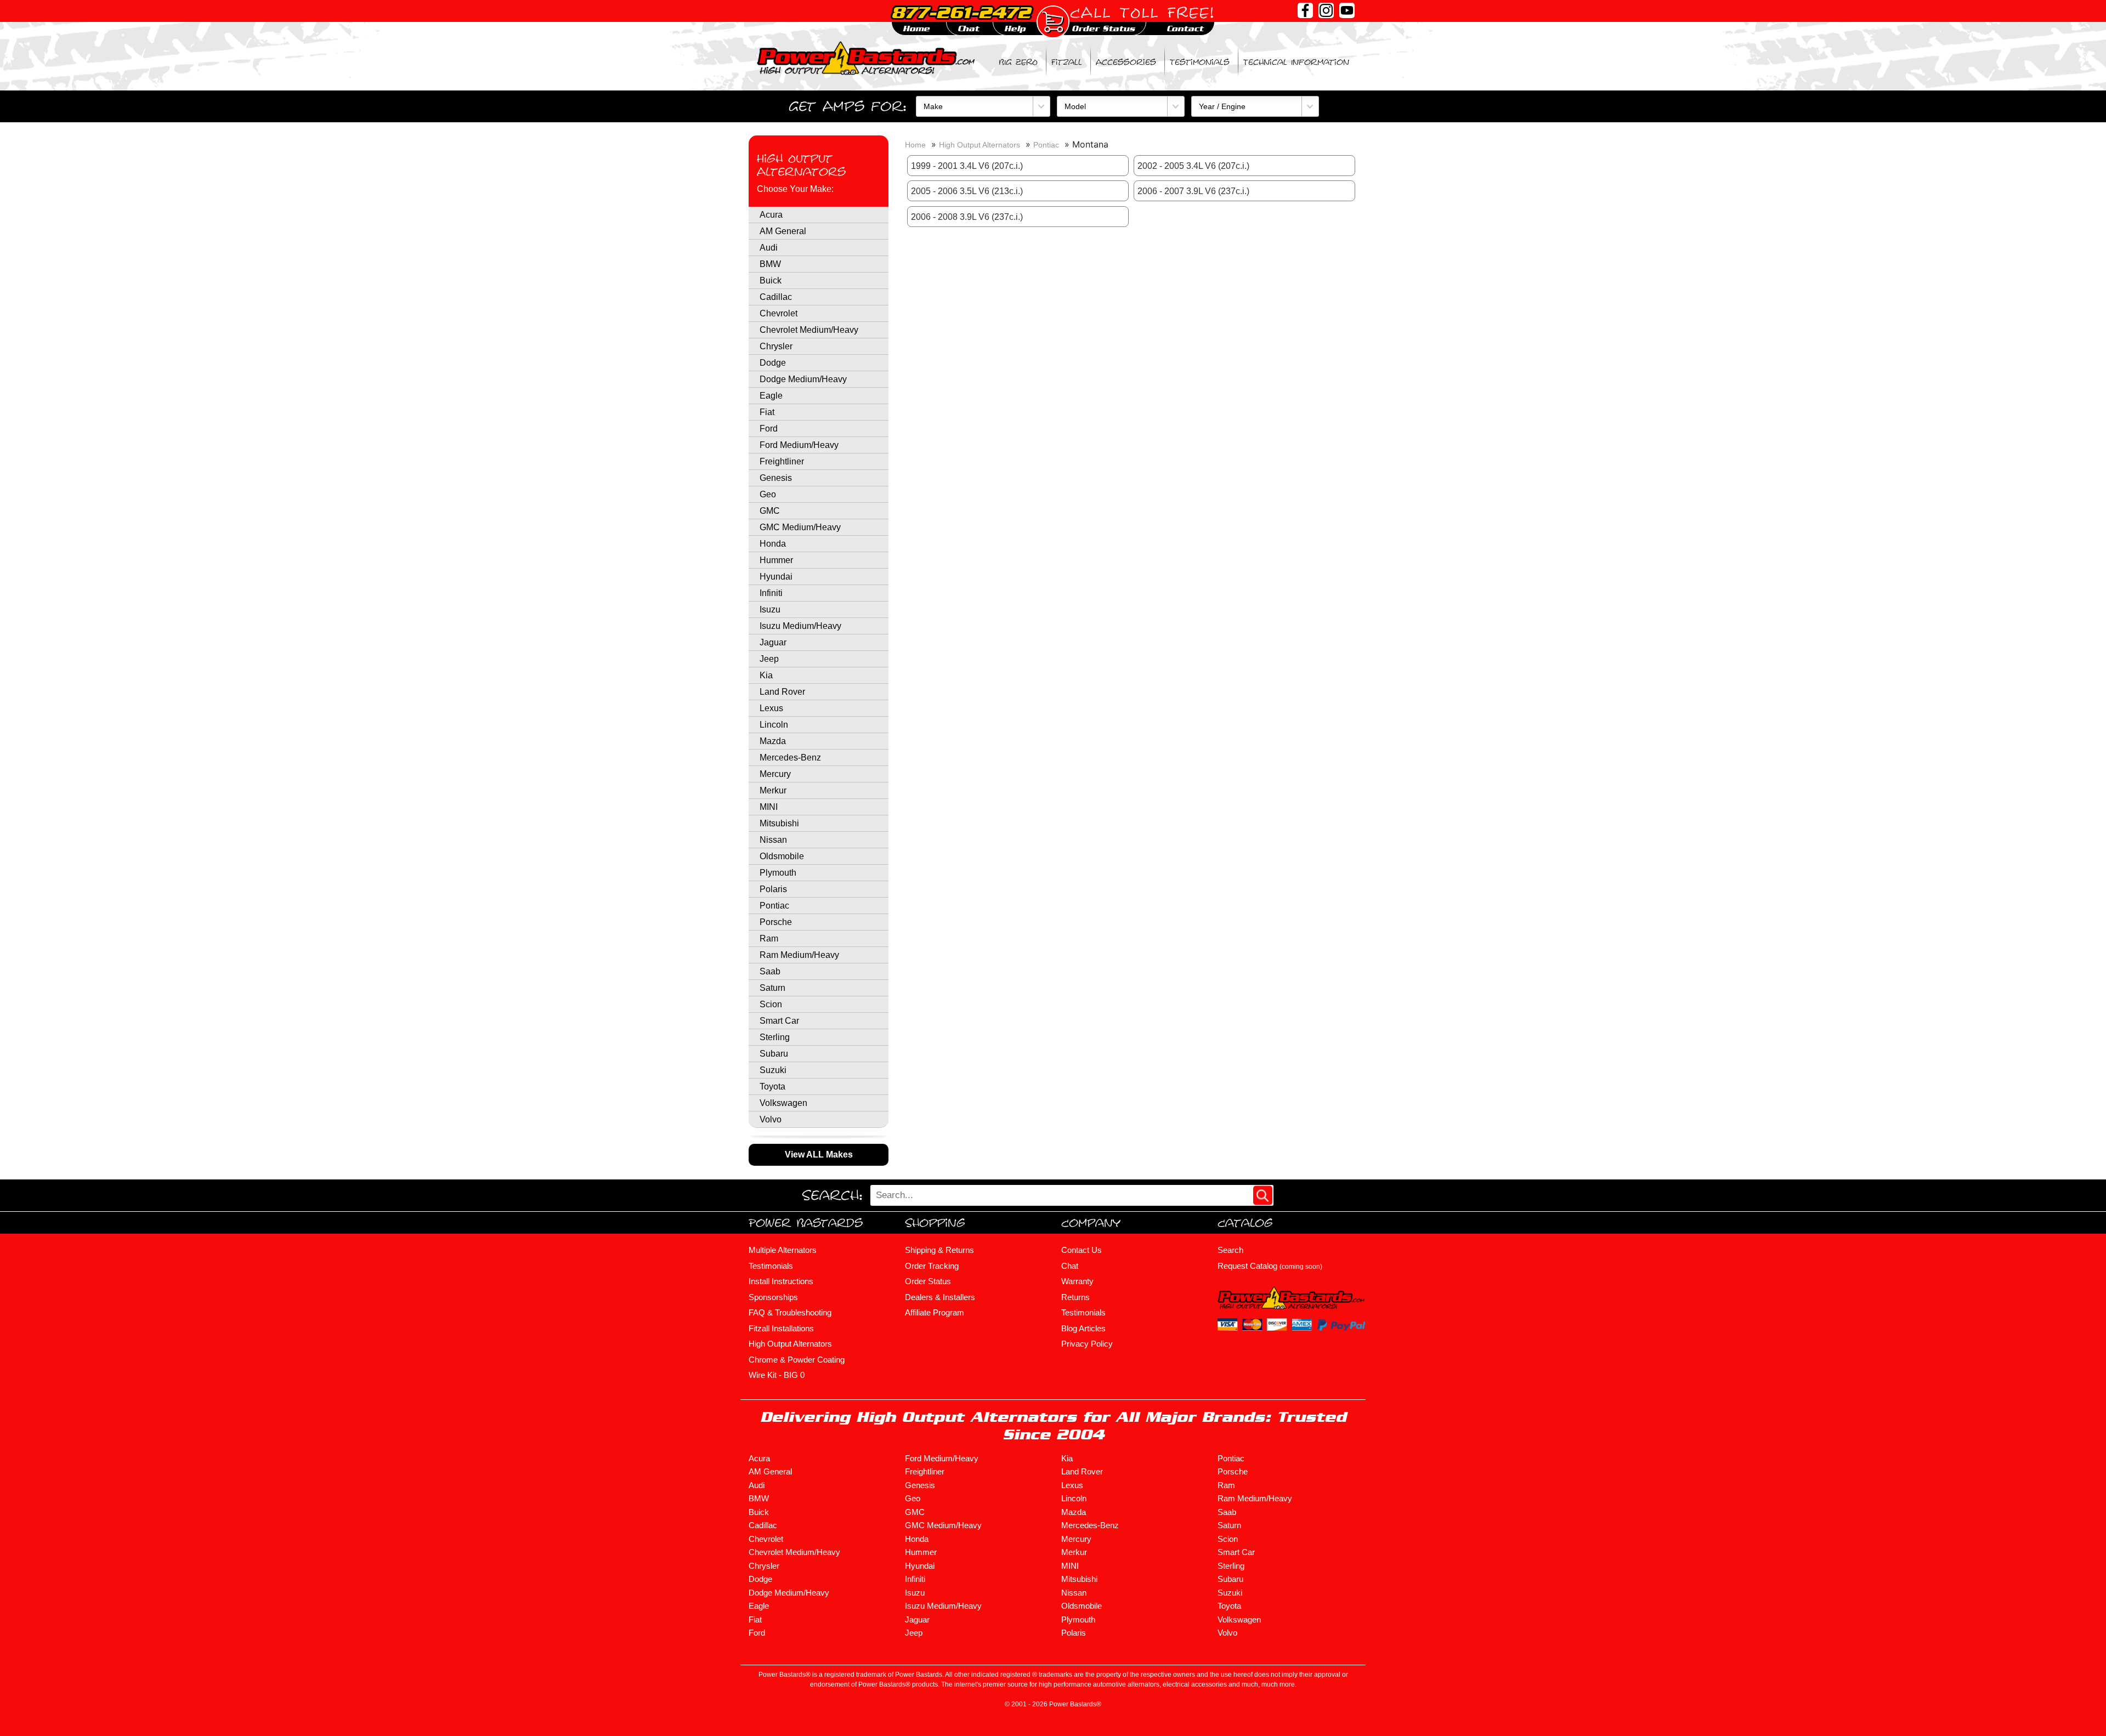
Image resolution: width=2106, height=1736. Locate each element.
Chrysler (776, 346)
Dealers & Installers (940, 1297)
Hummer (776, 560)
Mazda (773, 741)
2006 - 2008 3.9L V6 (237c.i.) (967, 217)
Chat (1070, 1266)
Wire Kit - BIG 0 (777, 1375)
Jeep (769, 659)
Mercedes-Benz (790, 758)
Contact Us (1082, 1250)
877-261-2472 (961, 12)
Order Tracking (932, 1266)
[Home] (867, 57)
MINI (769, 807)
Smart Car (779, 1021)
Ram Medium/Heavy (799, 955)
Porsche (776, 922)
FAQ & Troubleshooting (790, 1312)
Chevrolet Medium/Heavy (809, 330)
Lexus (771, 708)
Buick (771, 280)
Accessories (1126, 62)
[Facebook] (1305, 10)
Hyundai (776, 577)
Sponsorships (773, 1297)
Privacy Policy (1087, 1344)
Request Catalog (1270, 1266)
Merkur (773, 790)
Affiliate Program (935, 1312)
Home (915, 145)
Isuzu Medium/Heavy (800, 626)
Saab (770, 971)
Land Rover (782, 692)
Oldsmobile (782, 856)
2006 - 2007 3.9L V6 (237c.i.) (1193, 191)
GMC (770, 511)
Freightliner (782, 461)
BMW (770, 264)
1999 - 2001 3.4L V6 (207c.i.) (967, 166)
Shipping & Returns (939, 1250)
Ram (769, 938)
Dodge (773, 363)
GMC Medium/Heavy (800, 527)
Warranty (1077, 1281)
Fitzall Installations (781, 1328)
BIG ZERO (1018, 62)
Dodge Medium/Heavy (803, 379)
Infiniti (771, 593)
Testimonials (1200, 62)
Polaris (773, 889)
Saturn (772, 988)
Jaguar (773, 642)
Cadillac (776, 297)
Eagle (771, 396)
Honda (773, 544)
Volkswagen (783, 1103)
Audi (769, 248)
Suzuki (773, 1070)
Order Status (928, 1281)
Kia (766, 675)
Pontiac (774, 906)
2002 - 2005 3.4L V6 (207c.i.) (1193, 166)
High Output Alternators (801, 165)
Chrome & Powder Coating (797, 1360)
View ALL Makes (819, 1155)
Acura (771, 215)
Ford (769, 429)
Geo (768, 494)
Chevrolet (779, 313)
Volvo (771, 1119)
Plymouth (778, 873)
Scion (771, 1004)
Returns (1075, 1297)
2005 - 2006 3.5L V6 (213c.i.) (967, 191)
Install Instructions (781, 1281)
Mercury (775, 774)
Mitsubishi (779, 823)
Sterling (775, 1037)
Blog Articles (1083, 1328)
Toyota (772, 1087)
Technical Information (1296, 62)
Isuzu (770, 609)
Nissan (773, 840)
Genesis (776, 478)
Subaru (774, 1054)
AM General (783, 231)
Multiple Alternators (783, 1250)
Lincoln (774, 725)
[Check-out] (1053, 22)
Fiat (767, 412)
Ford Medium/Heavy (799, 445)
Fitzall (1067, 62)
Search (1230, 1250)
